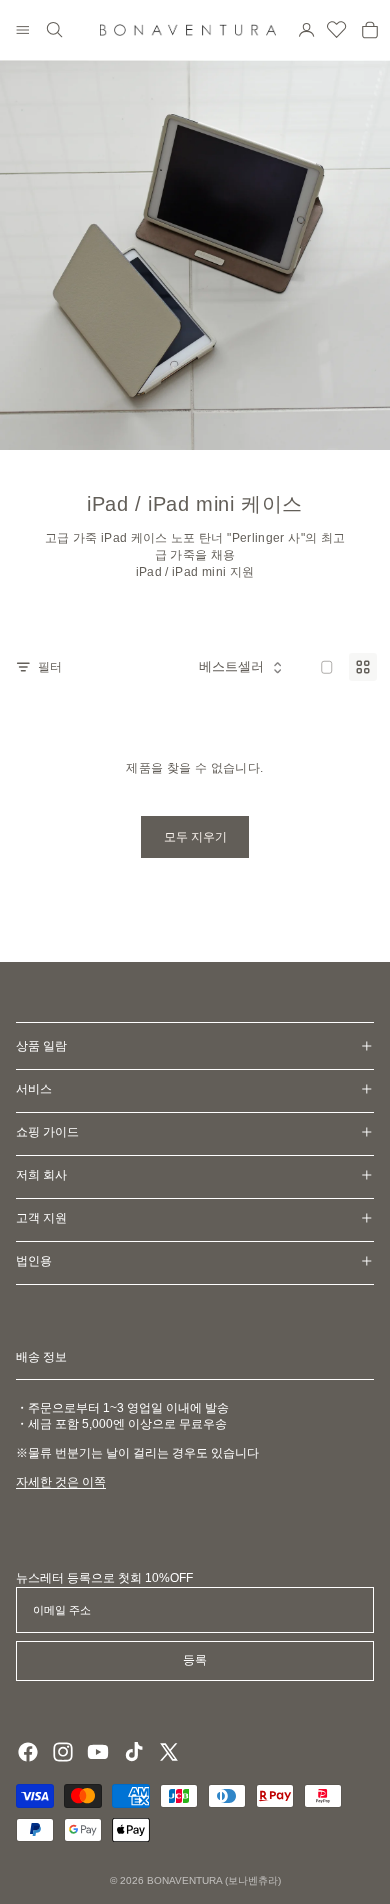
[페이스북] (28, 1752)
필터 (50, 667)
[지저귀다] (169, 1752)
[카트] (370, 30)
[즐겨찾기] (337, 30)
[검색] (55, 30)
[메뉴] (23, 30)
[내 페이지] (307, 30)
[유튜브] (98, 1752)
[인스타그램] (63, 1752)
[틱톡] (134, 1752)
